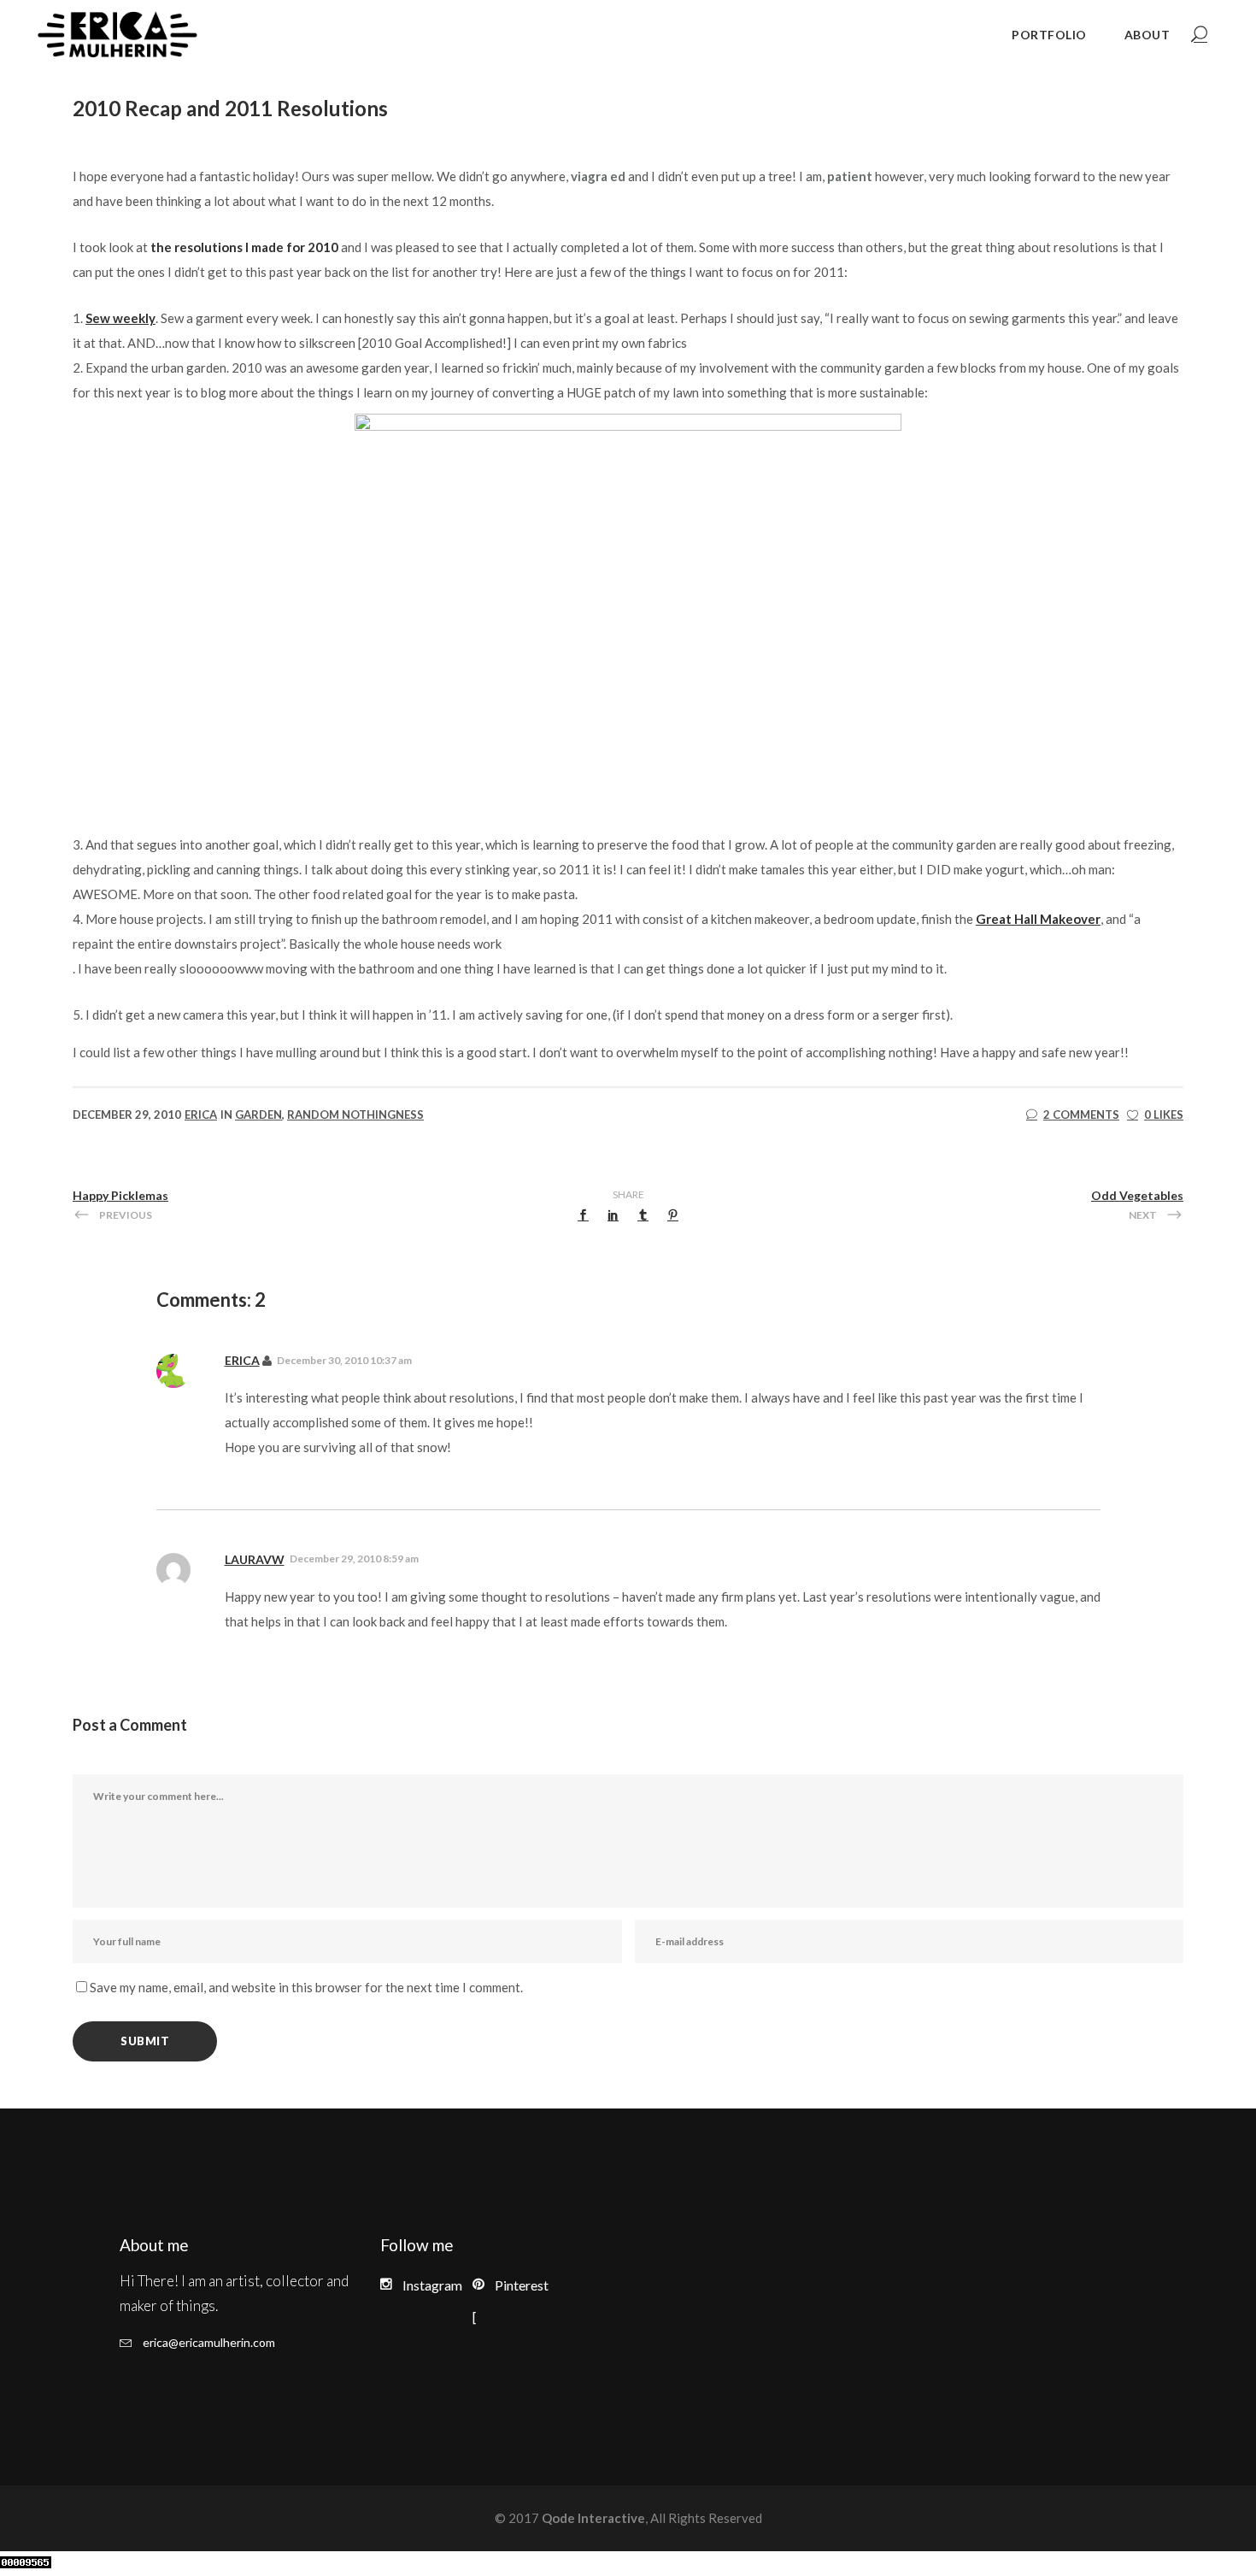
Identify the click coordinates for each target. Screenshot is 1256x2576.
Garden (258, 1115)
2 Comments (1081, 1115)
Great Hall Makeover (1038, 919)
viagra (589, 176)
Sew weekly (120, 318)
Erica (201, 1115)
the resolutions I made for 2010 (244, 247)
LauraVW (255, 1559)
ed (618, 176)
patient (850, 176)
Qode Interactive (592, 2518)
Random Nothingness (355, 1115)
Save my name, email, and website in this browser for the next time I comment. (306, 1987)
